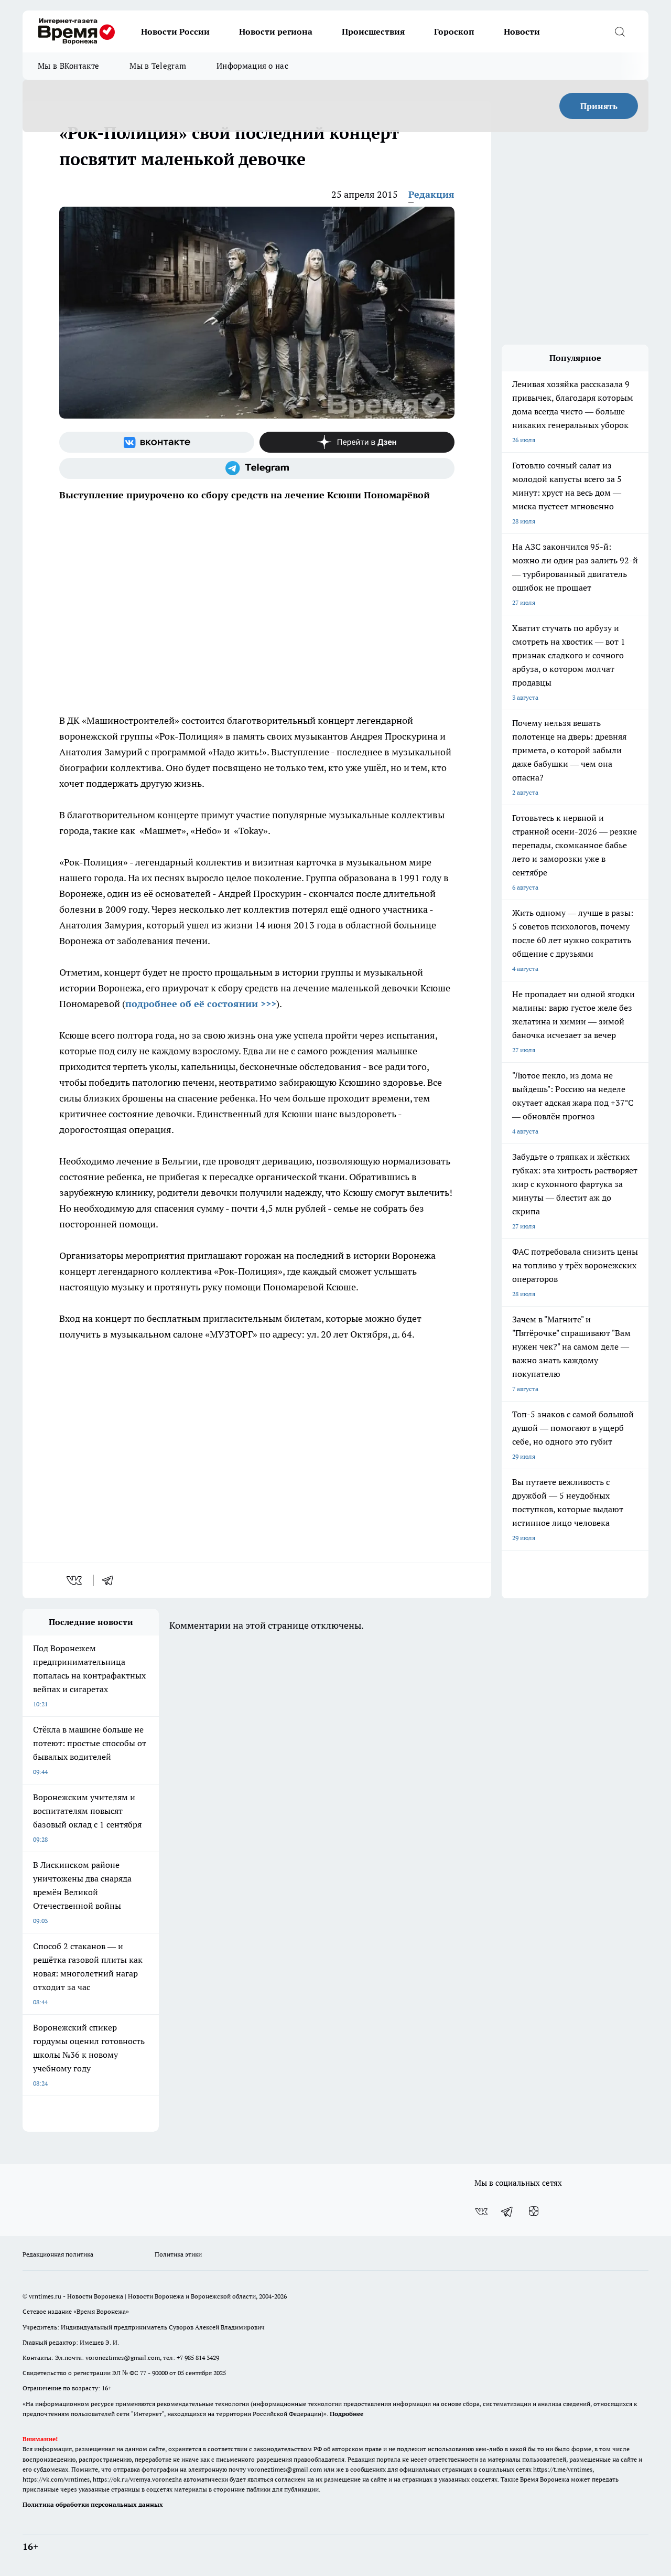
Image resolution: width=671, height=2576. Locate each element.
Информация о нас (252, 66)
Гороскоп (454, 31)
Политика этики (178, 2254)
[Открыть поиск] (620, 31)
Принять (599, 106)
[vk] (75, 1580)
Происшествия (373, 31)
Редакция (431, 194)
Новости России (175, 31)
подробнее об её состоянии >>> (201, 1004)
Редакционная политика (58, 2254)
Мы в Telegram (158, 66)
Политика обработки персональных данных (93, 2504)
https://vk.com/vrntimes (56, 2479)
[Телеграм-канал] (257, 468)
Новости (522, 31)
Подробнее (347, 2414)
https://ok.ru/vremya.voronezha (137, 2479)
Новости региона (276, 31)
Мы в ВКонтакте (68, 66)
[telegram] (111, 1580)
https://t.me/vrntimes (563, 2469)
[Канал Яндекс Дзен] (357, 442)
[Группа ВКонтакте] (157, 442)
